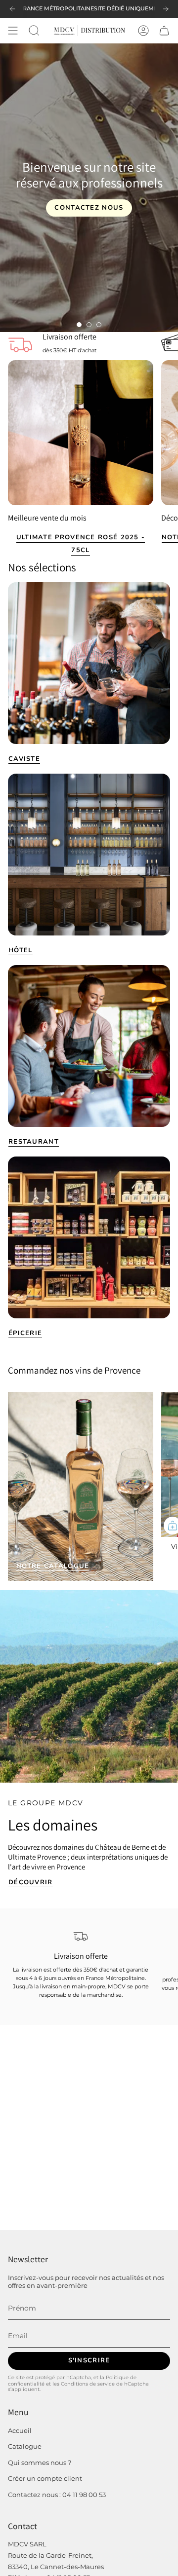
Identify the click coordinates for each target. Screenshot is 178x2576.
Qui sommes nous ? (40, 2463)
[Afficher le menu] (13, 31)
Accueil (20, 2430)
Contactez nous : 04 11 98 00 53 (57, 2495)
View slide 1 (79, 325)
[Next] (166, 9)
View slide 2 (89, 325)
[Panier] (164, 31)
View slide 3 (99, 325)
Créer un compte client (45, 2478)
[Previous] (12, 9)
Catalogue (25, 2446)
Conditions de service (88, 2384)
